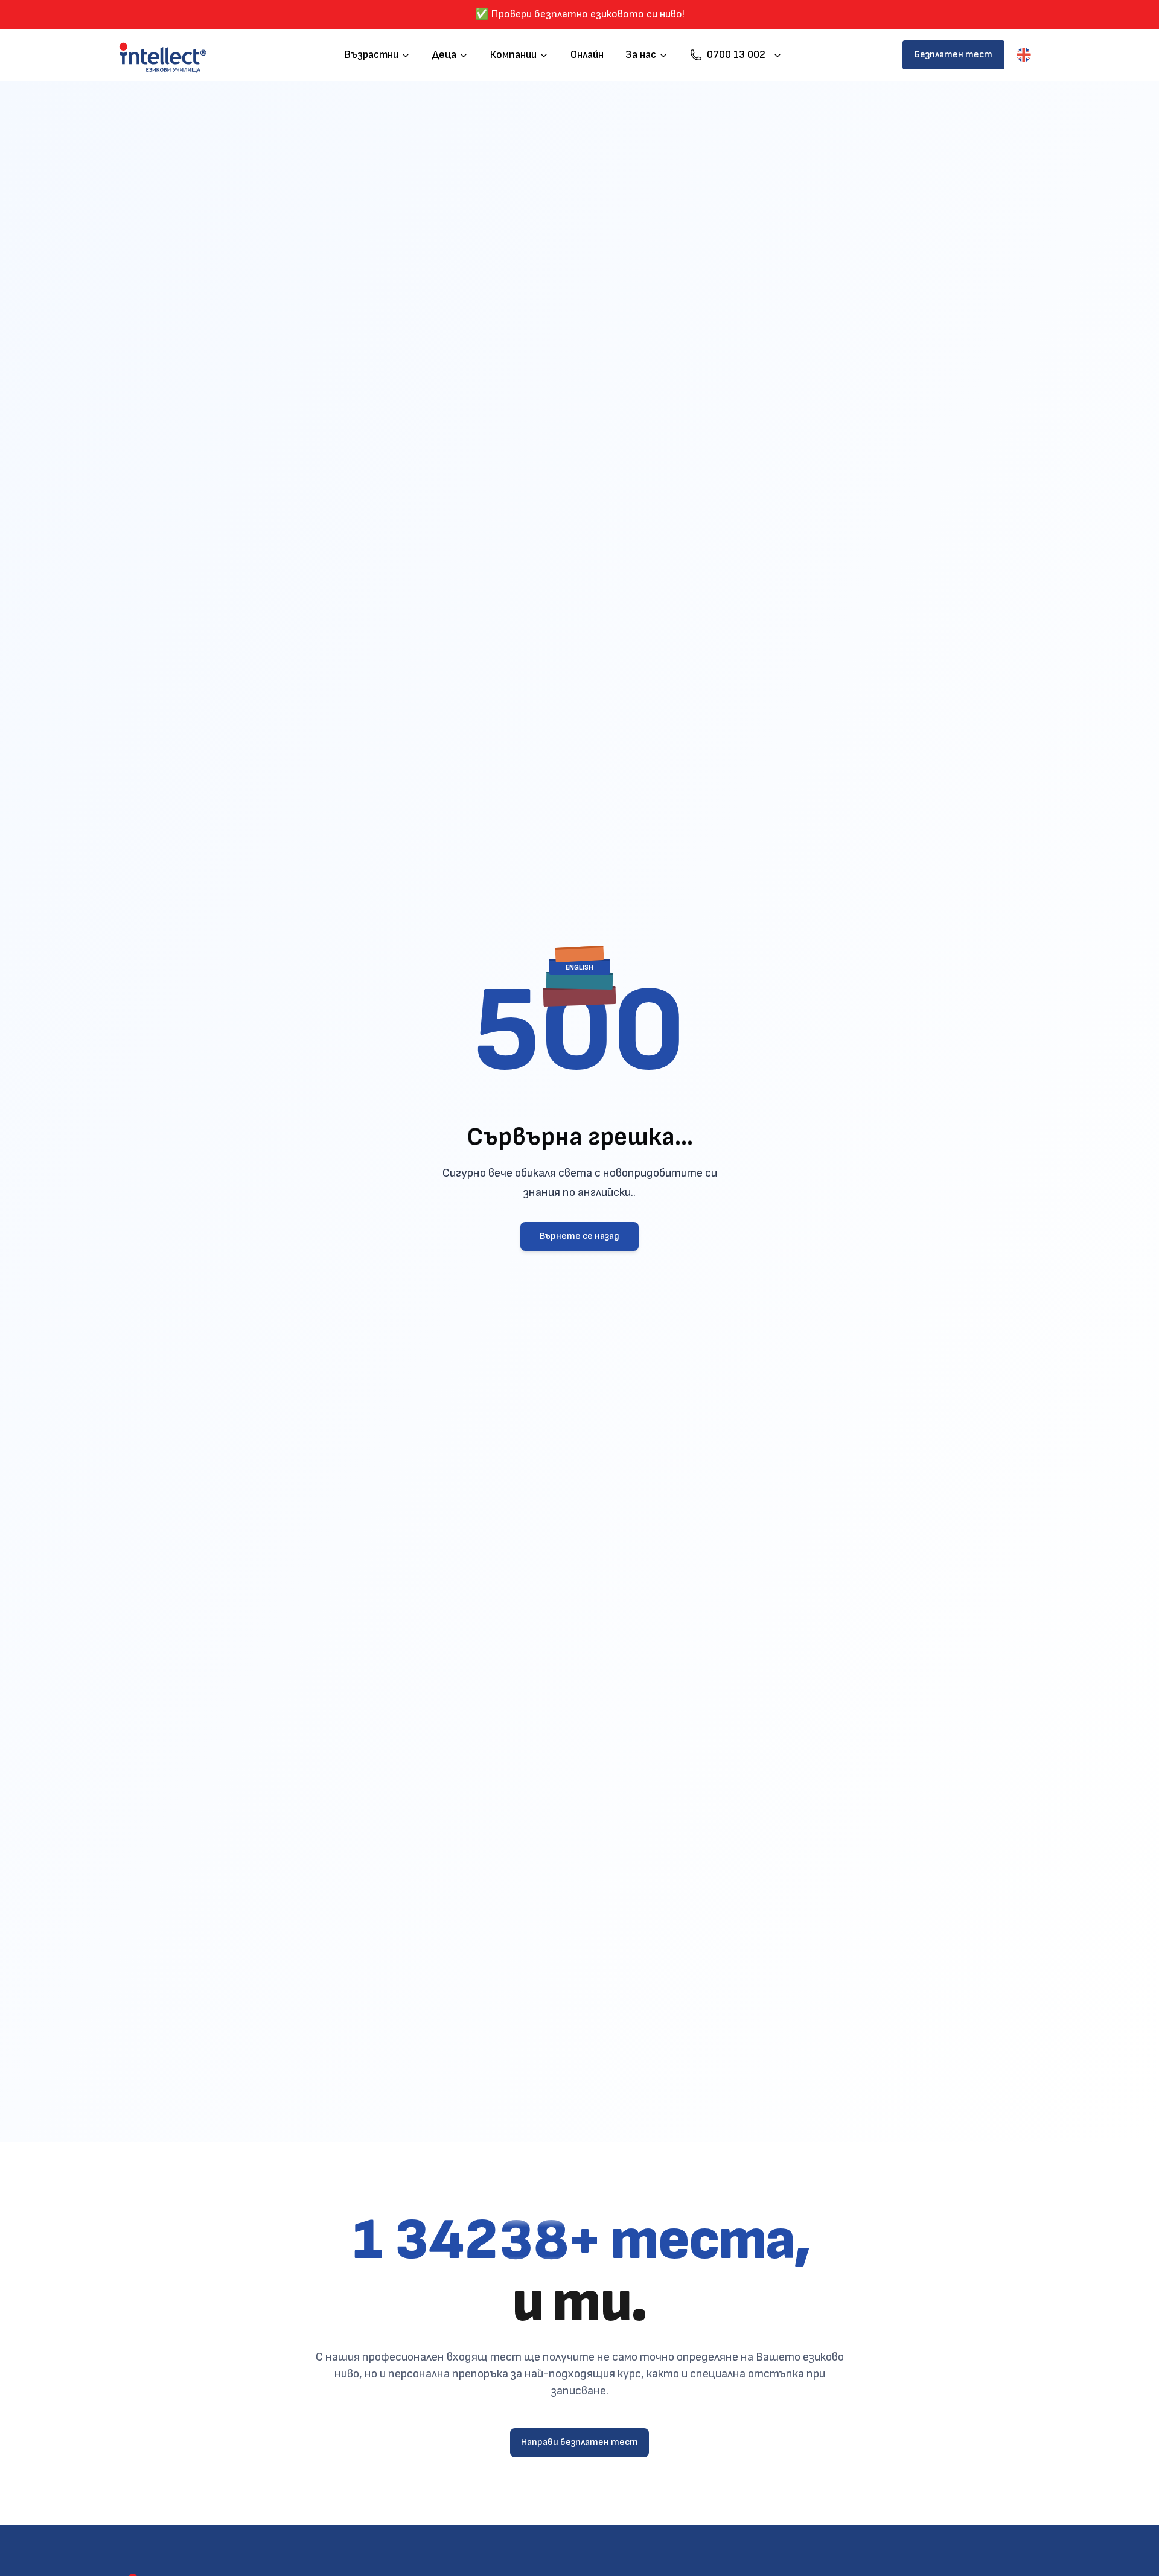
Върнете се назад (579, 1236)
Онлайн (587, 55)
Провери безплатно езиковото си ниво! (588, 14)
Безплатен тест (953, 55)
